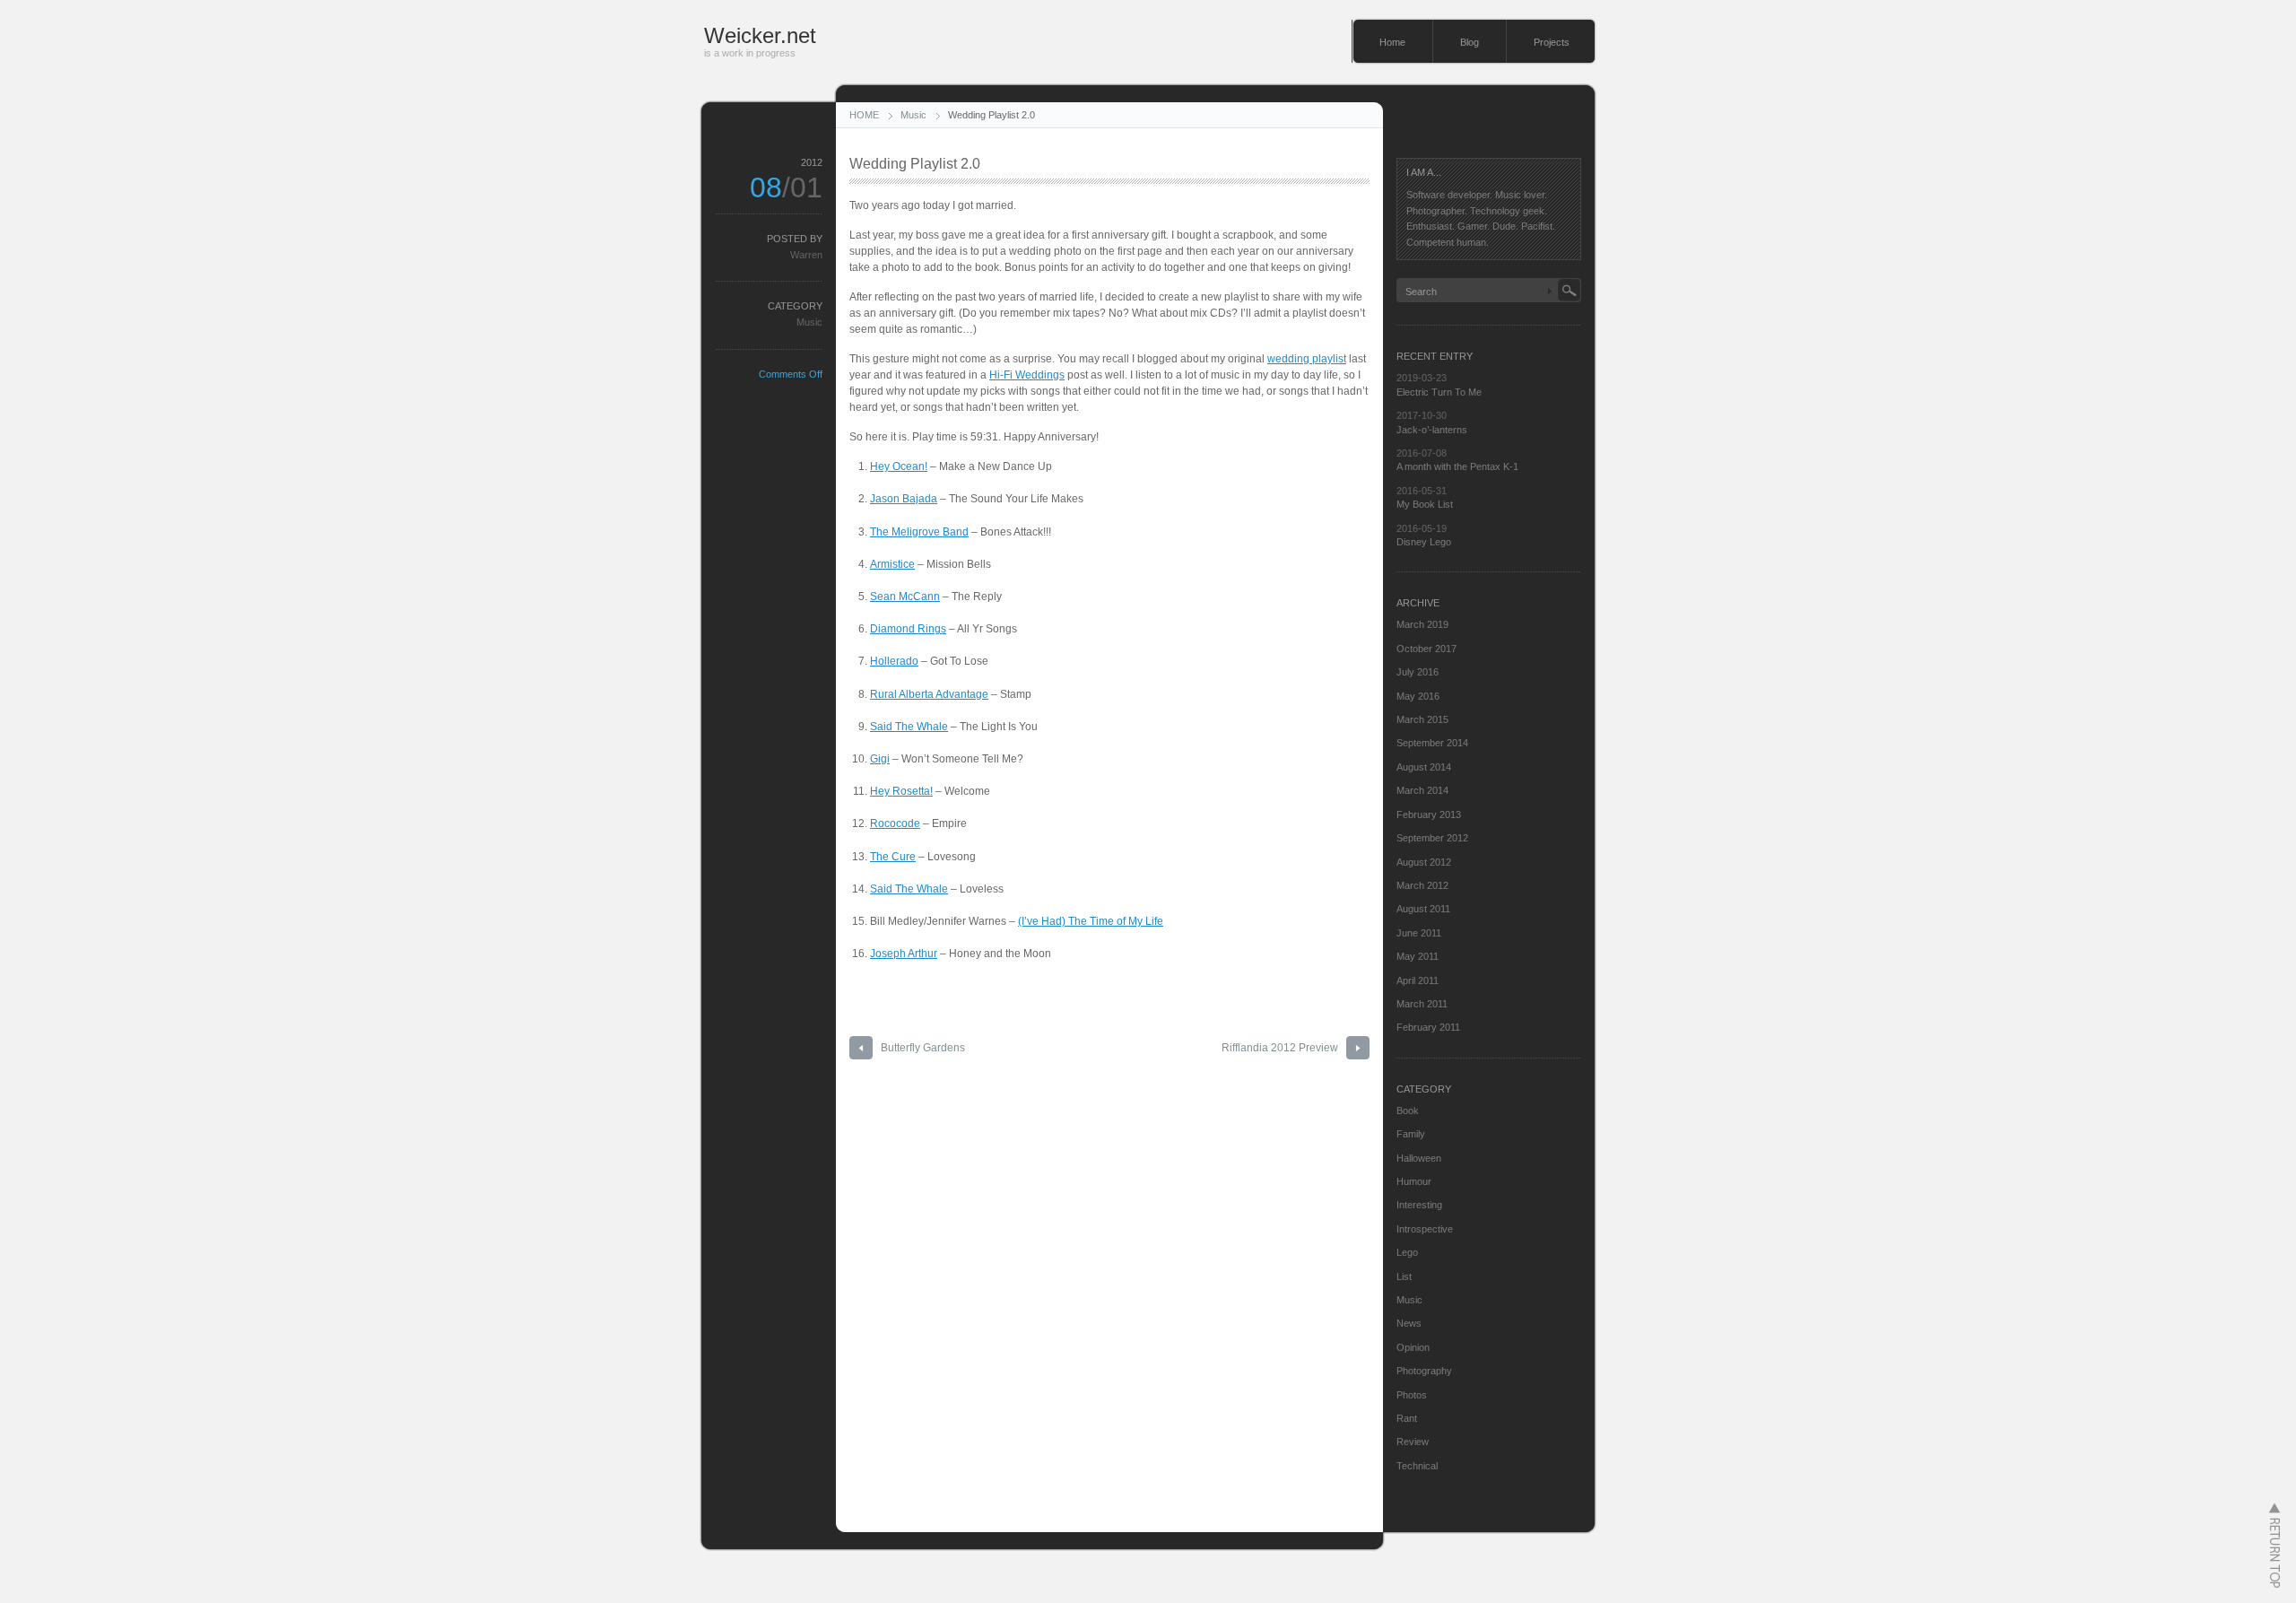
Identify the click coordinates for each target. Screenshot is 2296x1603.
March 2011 (1422, 1004)
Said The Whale (909, 727)
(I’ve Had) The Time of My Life (1091, 921)
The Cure (893, 857)
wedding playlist (1307, 359)
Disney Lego (1424, 542)
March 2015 (1422, 719)
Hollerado (894, 661)
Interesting (1419, 1205)
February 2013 (1429, 815)
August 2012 (1424, 862)
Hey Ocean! (899, 466)
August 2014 (1424, 767)
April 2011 (1418, 980)
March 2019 (1422, 624)
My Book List (1425, 504)
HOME (864, 115)
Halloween (1419, 1158)
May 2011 (1418, 956)
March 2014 (1422, 790)
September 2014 (1432, 743)
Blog (1470, 42)
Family (1411, 1134)
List (1404, 1276)
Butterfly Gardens (923, 1048)
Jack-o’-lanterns (1432, 430)
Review (1413, 1442)
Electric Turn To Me (1439, 392)
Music (913, 115)
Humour (1414, 1181)
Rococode (895, 823)
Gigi (880, 759)
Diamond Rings (908, 629)
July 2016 (1418, 672)
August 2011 (1423, 909)
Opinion (1413, 1347)
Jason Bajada (904, 499)
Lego (1407, 1252)
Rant (1407, 1418)
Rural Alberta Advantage (929, 694)
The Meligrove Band (919, 532)
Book (1408, 1111)
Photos (1412, 1395)
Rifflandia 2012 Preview (1280, 1048)
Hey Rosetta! (901, 791)
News (1409, 1323)
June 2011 (1419, 933)
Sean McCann (905, 597)
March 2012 (1422, 885)
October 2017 (1426, 649)
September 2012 (1432, 838)
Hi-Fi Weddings (1027, 375)
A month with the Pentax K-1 (1457, 466)
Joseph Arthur (904, 954)
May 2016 (1418, 696)
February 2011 (1428, 1027)
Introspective (1425, 1229)
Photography (1424, 1371)
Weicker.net (760, 35)
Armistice (892, 564)
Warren (806, 255)
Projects (1552, 42)
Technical (1417, 1466)
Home (1392, 42)
